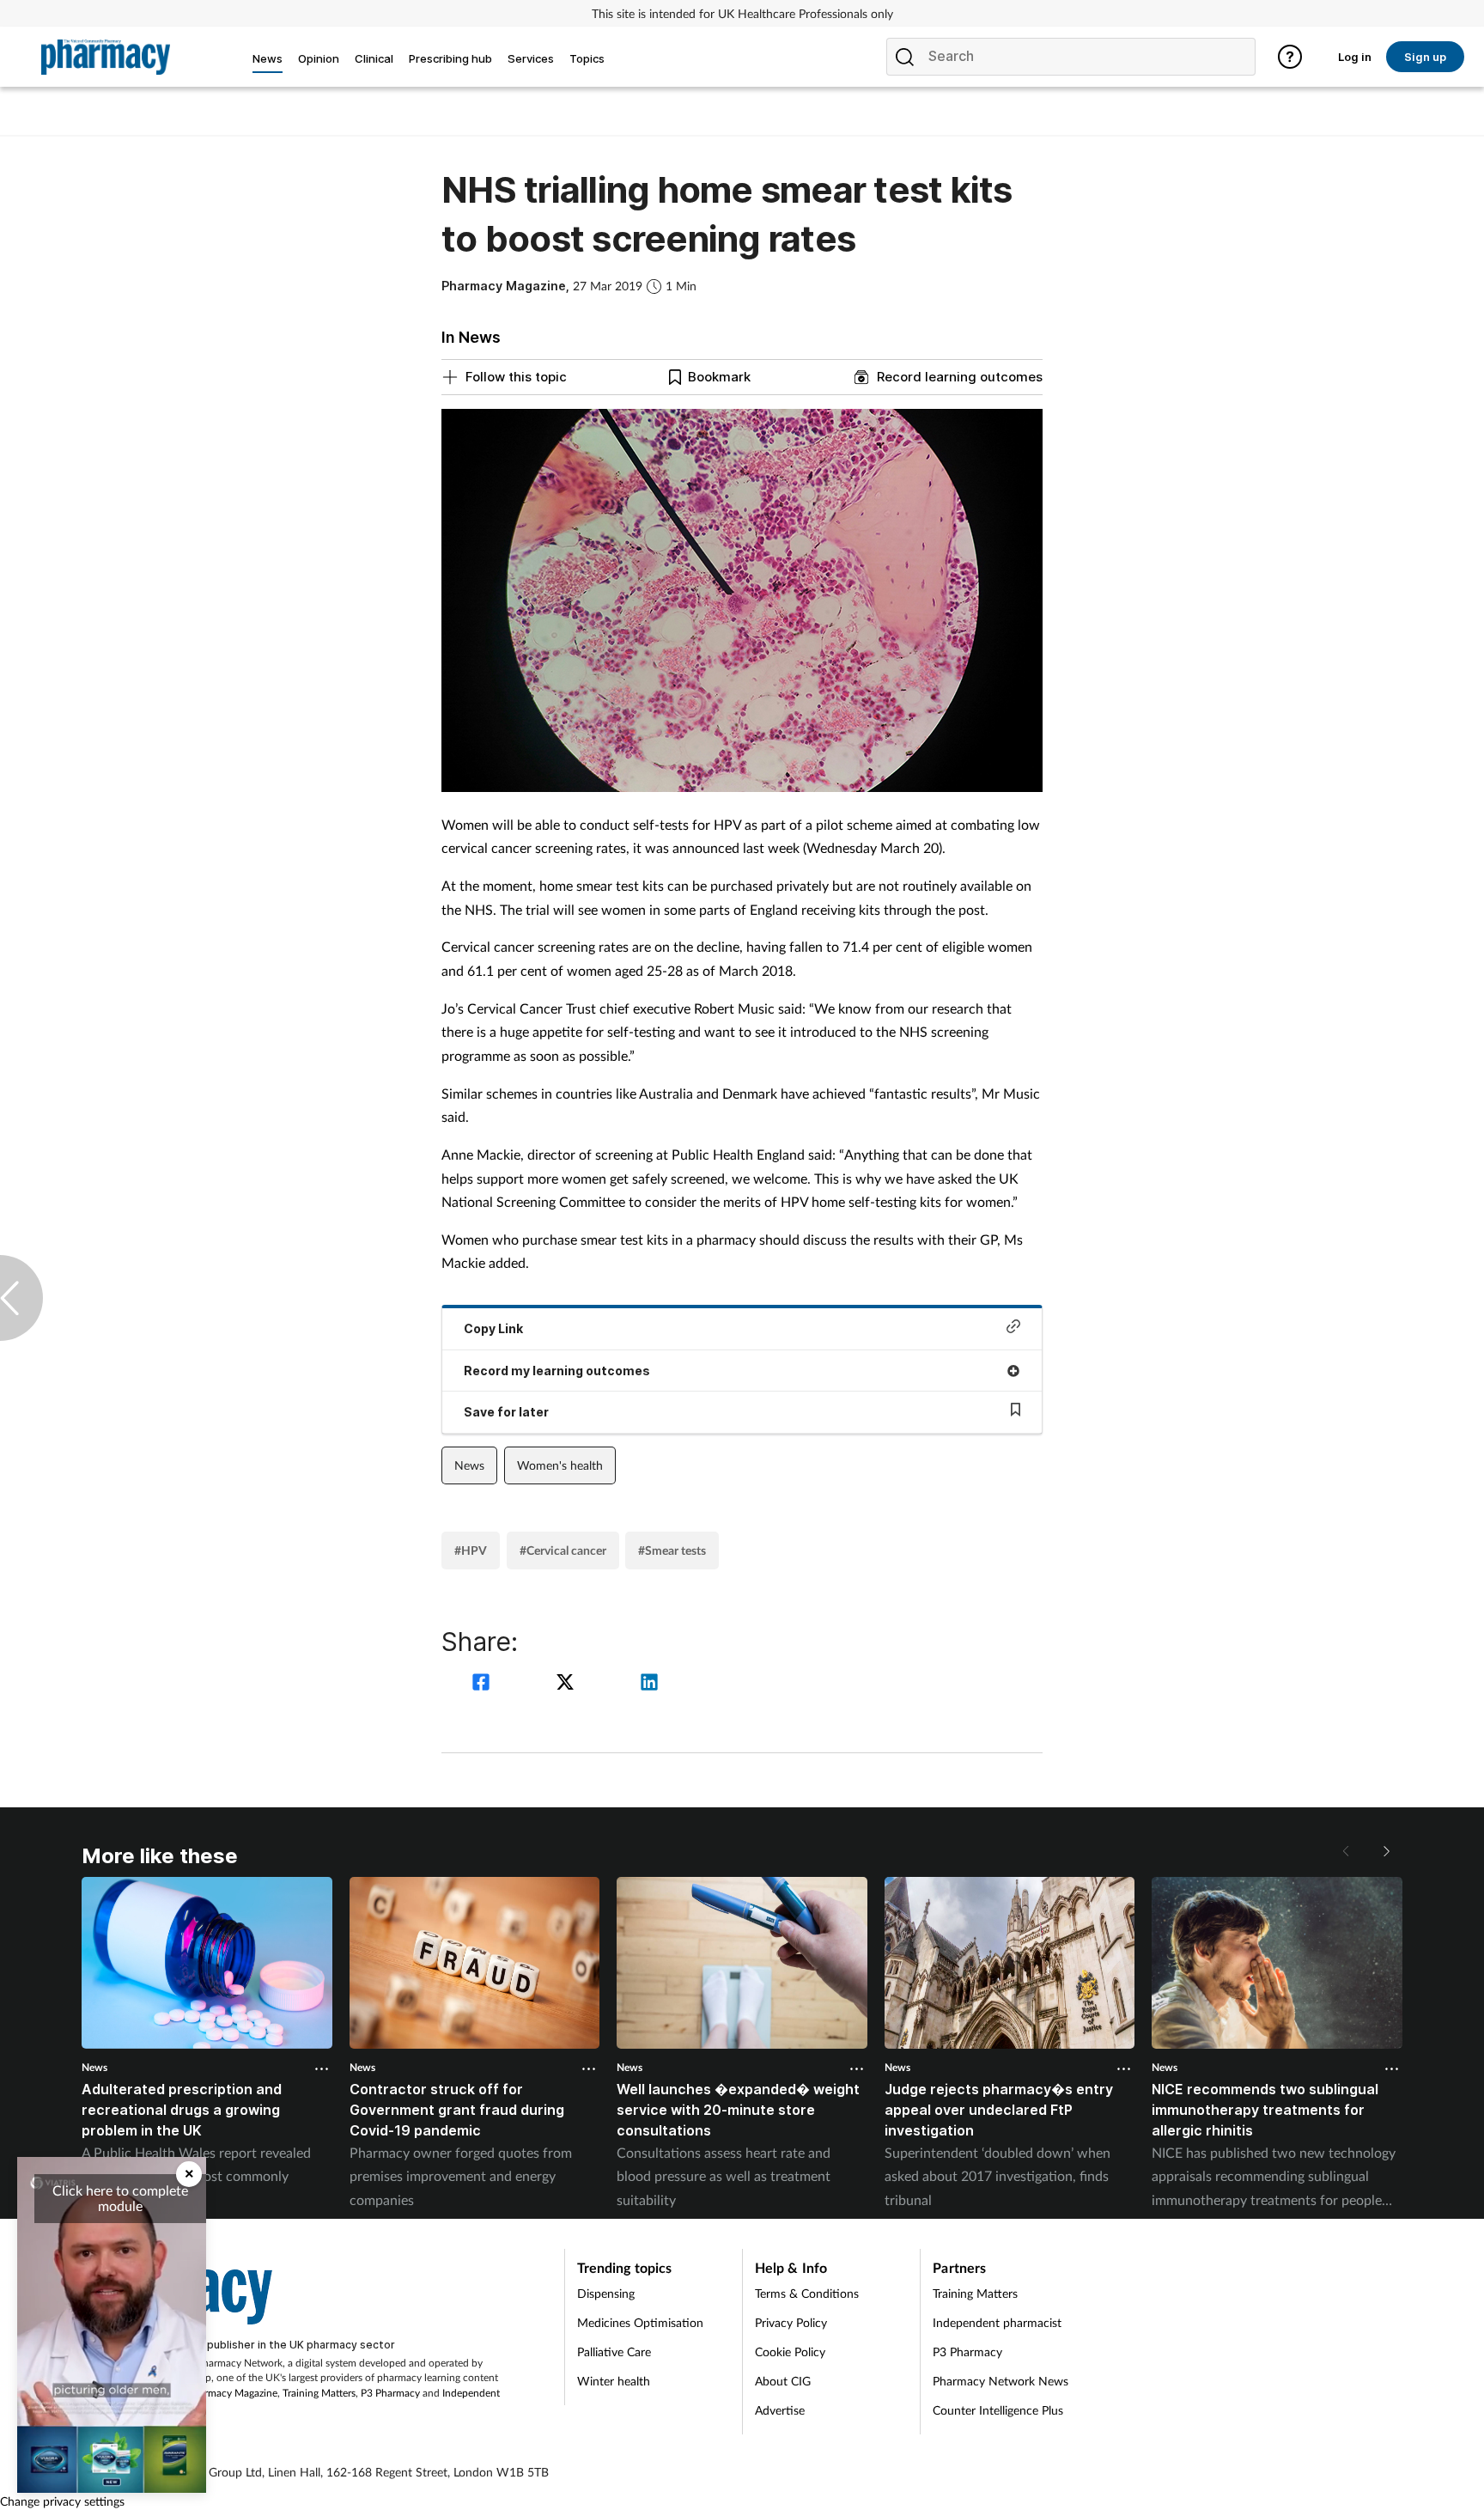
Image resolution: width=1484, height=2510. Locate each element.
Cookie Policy (790, 2352)
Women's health (560, 1465)
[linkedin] (649, 1684)
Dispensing (606, 2293)
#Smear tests (672, 1550)
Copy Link (493, 1328)
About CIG (783, 2381)
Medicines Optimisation (640, 2322)
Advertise (780, 2410)
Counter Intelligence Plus (998, 2410)
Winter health (614, 2381)
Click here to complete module (120, 2198)
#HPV (471, 1550)
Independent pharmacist (997, 2322)
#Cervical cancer (563, 1550)
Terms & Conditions (807, 2293)
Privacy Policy (791, 2322)
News (469, 1465)
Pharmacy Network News (1000, 2381)
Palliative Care (614, 2352)
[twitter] (568, 1684)
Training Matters (319, 2393)
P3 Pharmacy (390, 2393)
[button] (1385, 1851)
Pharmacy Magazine (232, 2393)
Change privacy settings (62, 2501)
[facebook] (484, 1684)
